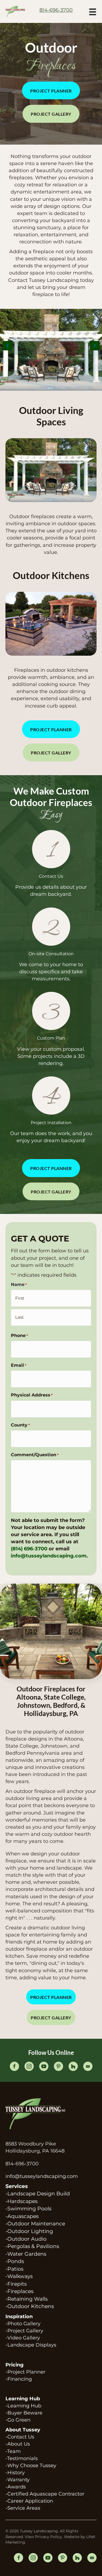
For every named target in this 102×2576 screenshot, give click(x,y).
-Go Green (18, 2420)
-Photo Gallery (23, 2324)
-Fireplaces (19, 2291)
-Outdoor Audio (26, 2239)
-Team (13, 2451)
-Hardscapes (21, 2201)
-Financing (19, 2379)
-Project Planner (25, 2372)
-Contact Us (20, 2437)
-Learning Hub (23, 2406)
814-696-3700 (22, 2164)
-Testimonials (22, 2458)
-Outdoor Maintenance (35, 2224)
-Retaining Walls (27, 2299)
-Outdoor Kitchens (30, 2306)
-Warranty (18, 2480)
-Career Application (29, 2501)
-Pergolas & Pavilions (32, 2246)
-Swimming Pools (28, 2209)
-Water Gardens (26, 2254)
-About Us (18, 2444)
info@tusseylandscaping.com (49, 1556)
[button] (51, 90)
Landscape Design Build (39, 2194)
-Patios (14, 2269)
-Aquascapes (22, 2216)
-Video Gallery (23, 2338)
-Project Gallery (24, 2331)
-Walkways (19, 2276)
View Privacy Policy (43, 2537)
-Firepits (16, 2284)
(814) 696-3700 (29, 1549)
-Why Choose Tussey (31, 2465)
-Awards (16, 2487)
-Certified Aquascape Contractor (45, 2494)
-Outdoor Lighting (29, 2231)
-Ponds (15, 2261)
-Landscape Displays (31, 2345)
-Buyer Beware (24, 2413)
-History (15, 2473)
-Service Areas (23, 2508)
